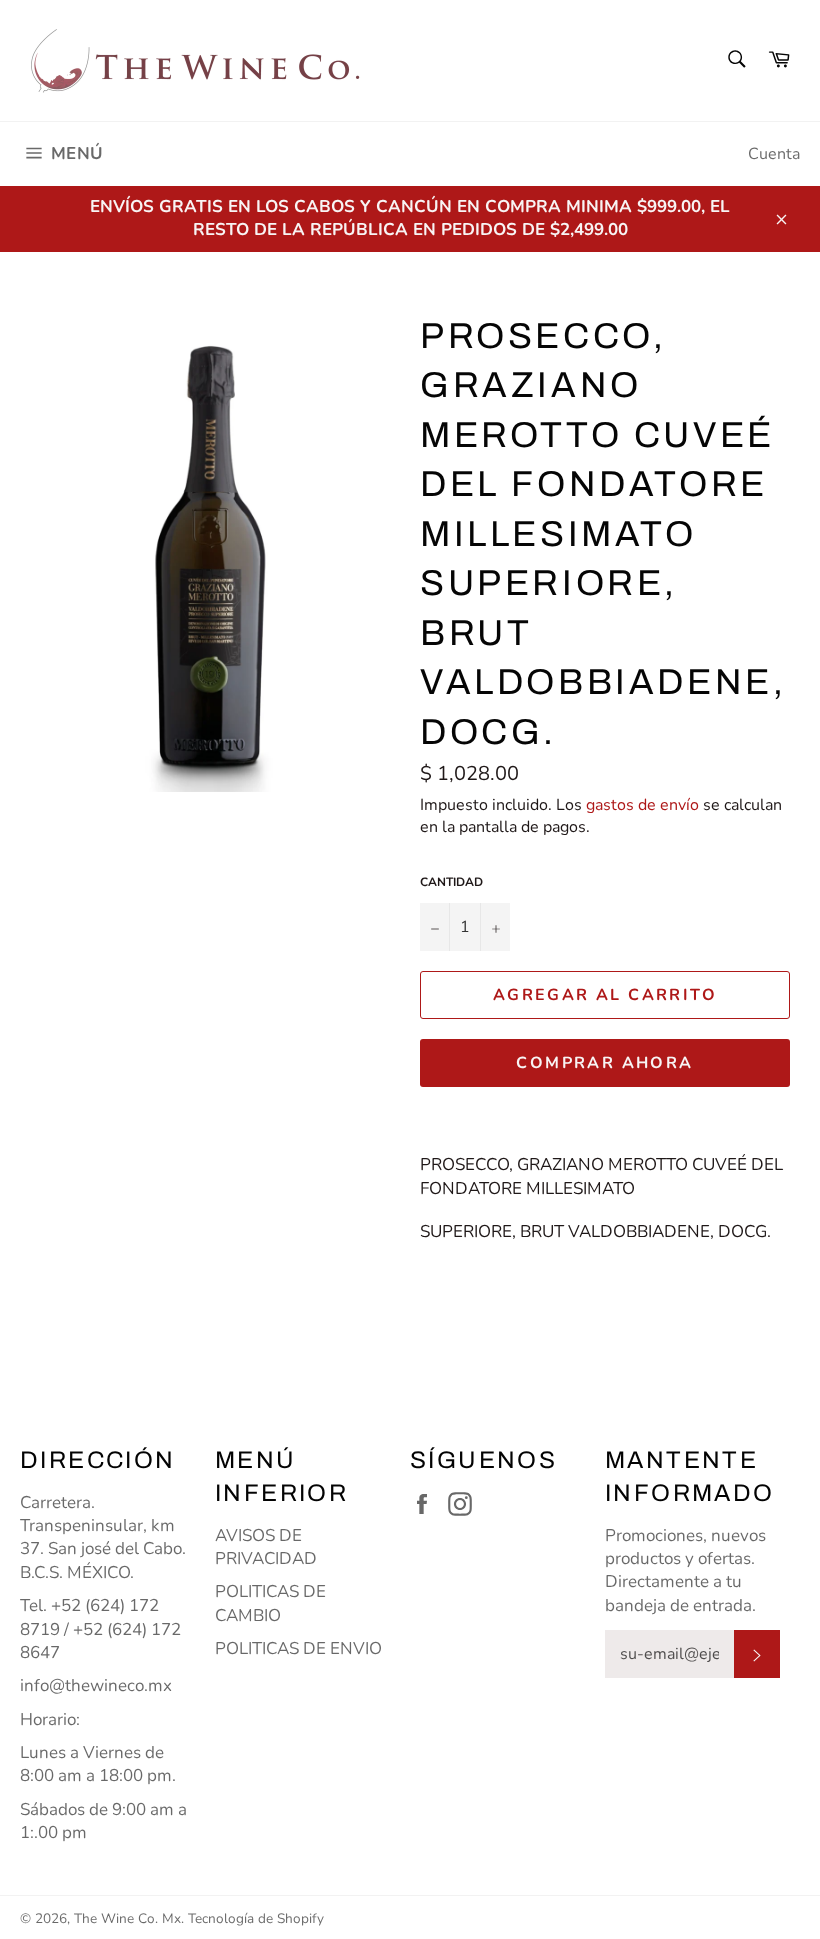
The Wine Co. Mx (127, 1918)
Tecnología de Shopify (256, 1918)
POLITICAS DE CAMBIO (270, 1603)
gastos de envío (642, 805)
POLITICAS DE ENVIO (298, 1648)
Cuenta (774, 154)
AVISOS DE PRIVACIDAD (266, 1547)
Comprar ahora (604, 1063)
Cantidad (451, 882)
